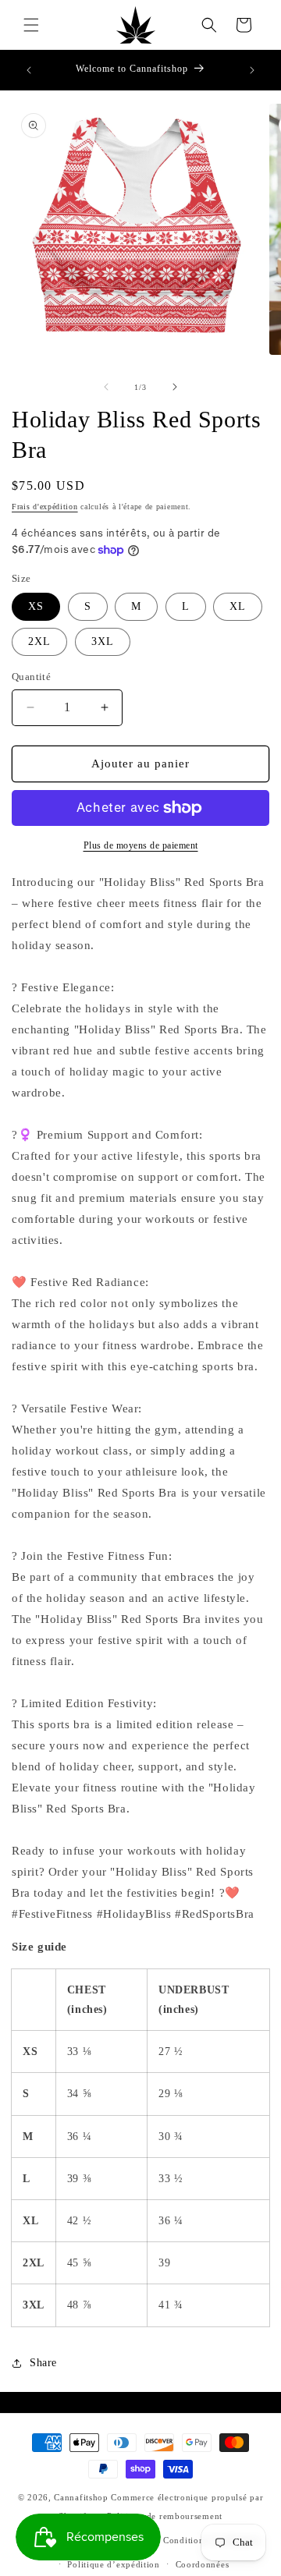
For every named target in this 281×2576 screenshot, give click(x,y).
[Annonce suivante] (252, 70)
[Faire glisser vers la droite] (175, 387)
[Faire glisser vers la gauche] (106, 387)
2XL (39, 641)
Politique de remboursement (165, 2516)
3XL (103, 641)
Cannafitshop (81, 2497)
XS (36, 606)
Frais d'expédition (45, 507)
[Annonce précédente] (29, 70)
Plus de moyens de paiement (141, 845)
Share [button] (43, 2363)
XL (238, 606)
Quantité (31, 677)
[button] (31, 25)
